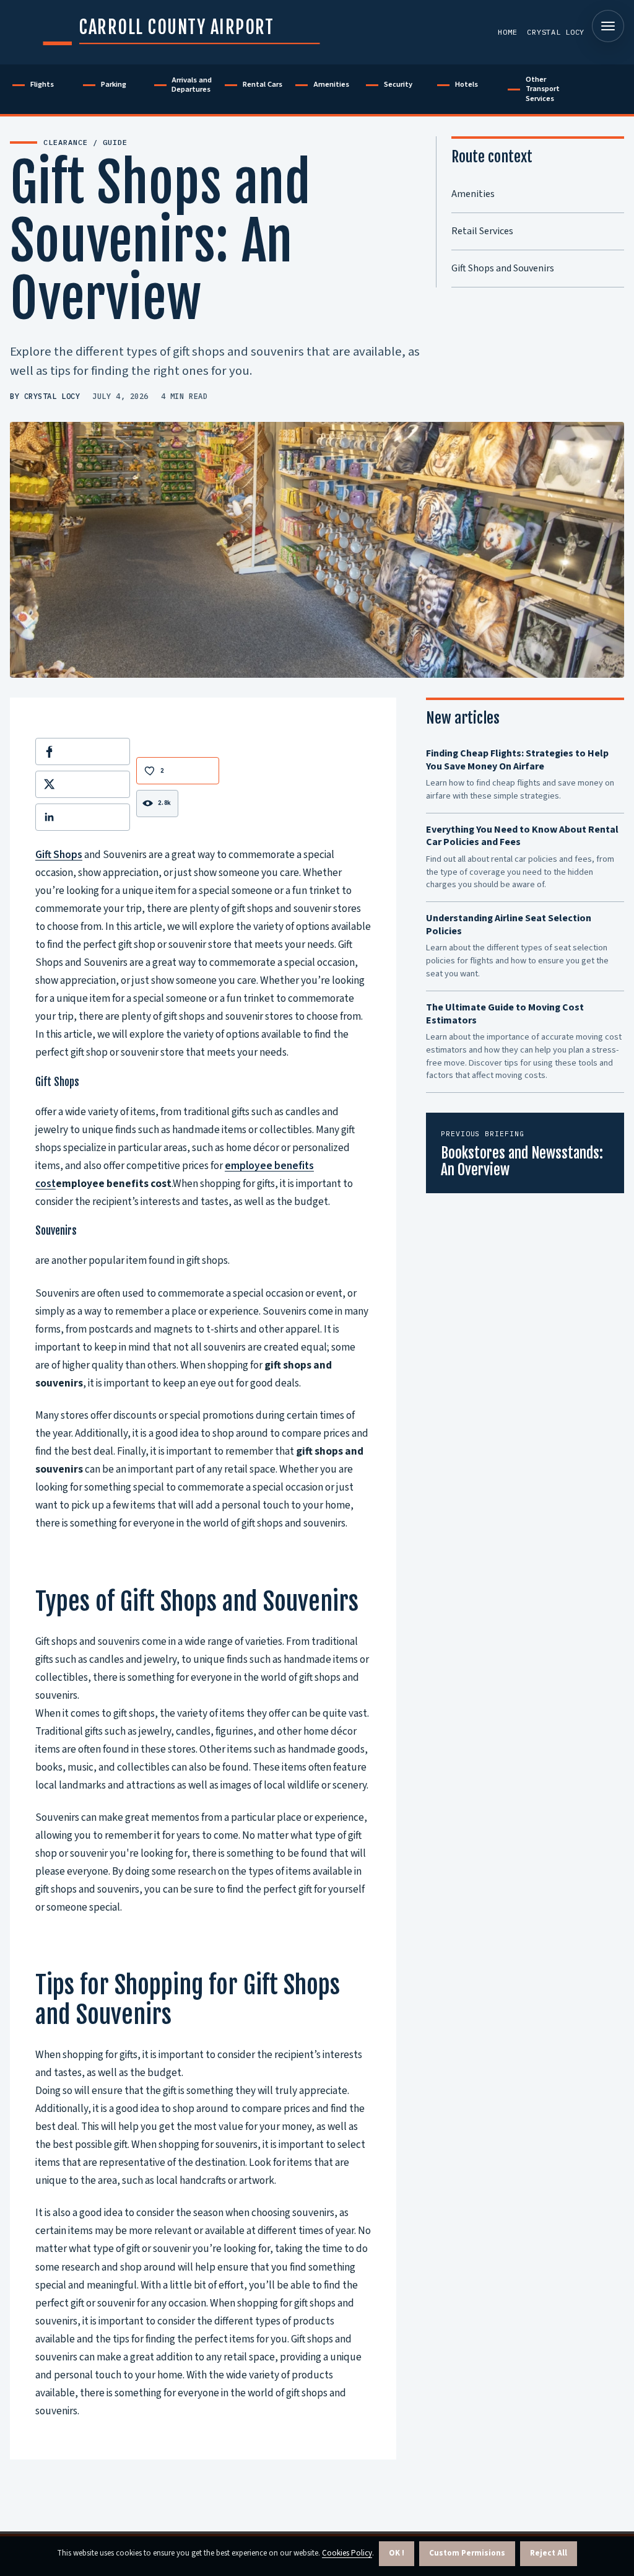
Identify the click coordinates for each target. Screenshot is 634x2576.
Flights (42, 84)
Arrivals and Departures (192, 85)
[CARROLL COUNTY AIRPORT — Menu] (608, 26)
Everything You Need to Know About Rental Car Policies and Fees (522, 836)
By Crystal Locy (45, 396)
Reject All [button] (549, 2553)
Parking (114, 84)
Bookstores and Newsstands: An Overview (522, 1162)
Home (507, 32)
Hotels (467, 84)
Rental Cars (263, 84)
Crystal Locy (556, 32)
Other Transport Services (543, 89)
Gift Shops (59, 855)
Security (398, 84)
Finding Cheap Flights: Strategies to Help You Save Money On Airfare (517, 760)
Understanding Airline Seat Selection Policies (509, 925)
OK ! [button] (397, 2553)
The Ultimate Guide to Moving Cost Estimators (505, 1014)
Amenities (331, 84)
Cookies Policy (347, 2553)
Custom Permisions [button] (467, 2553)
